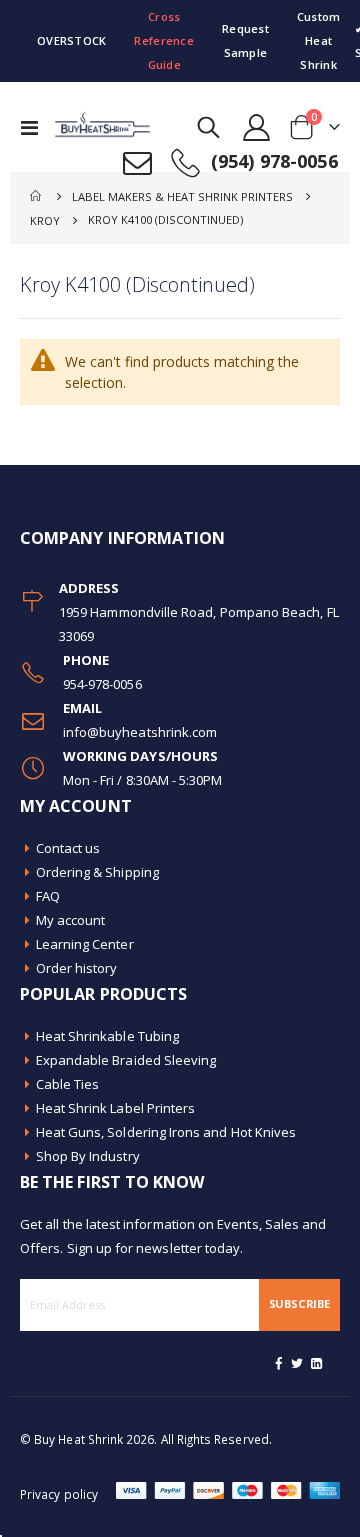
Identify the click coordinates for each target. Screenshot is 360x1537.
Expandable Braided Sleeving (126, 1060)
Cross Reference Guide (163, 40)
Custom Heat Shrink (319, 40)
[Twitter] (298, 1363)
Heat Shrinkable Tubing (107, 1036)
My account (71, 920)
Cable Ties (68, 1084)
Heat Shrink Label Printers (116, 1108)
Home (37, 196)
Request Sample (245, 40)
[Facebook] (279, 1363)
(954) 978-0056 (274, 161)
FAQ (48, 896)
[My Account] (257, 127)
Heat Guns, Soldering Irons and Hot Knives (166, 1132)
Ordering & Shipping (97, 872)
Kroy (45, 220)
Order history (77, 968)
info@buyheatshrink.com (140, 732)
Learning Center (85, 944)
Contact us (68, 848)
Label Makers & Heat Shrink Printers (182, 196)
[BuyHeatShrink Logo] (92, 127)
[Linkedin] (316, 1363)
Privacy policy (59, 1494)
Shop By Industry (88, 1156)
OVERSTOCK (71, 40)
